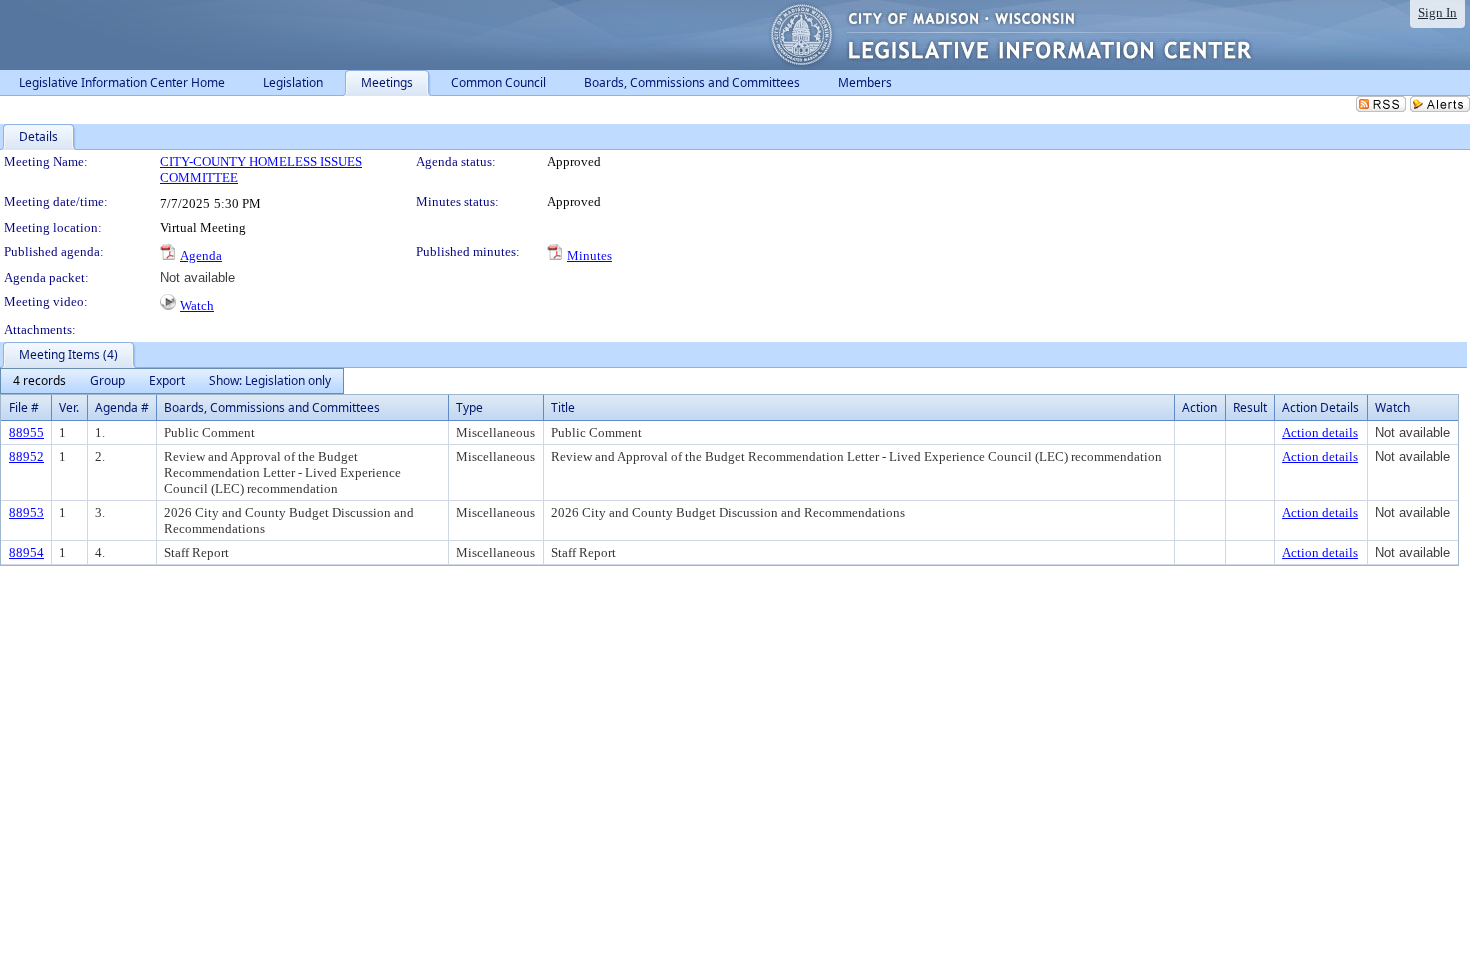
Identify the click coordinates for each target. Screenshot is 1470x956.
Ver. (69, 407)
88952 (26, 456)
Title (563, 407)
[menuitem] (39, 381)
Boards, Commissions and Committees (272, 407)
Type (469, 407)
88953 (26, 512)
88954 (26, 552)
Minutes (589, 255)
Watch (197, 305)
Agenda (201, 255)
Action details (1320, 432)
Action (1199, 407)
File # (24, 407)
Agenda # (122, 407)
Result (1250, 407)
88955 (26, 432)
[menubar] (172, 381)
